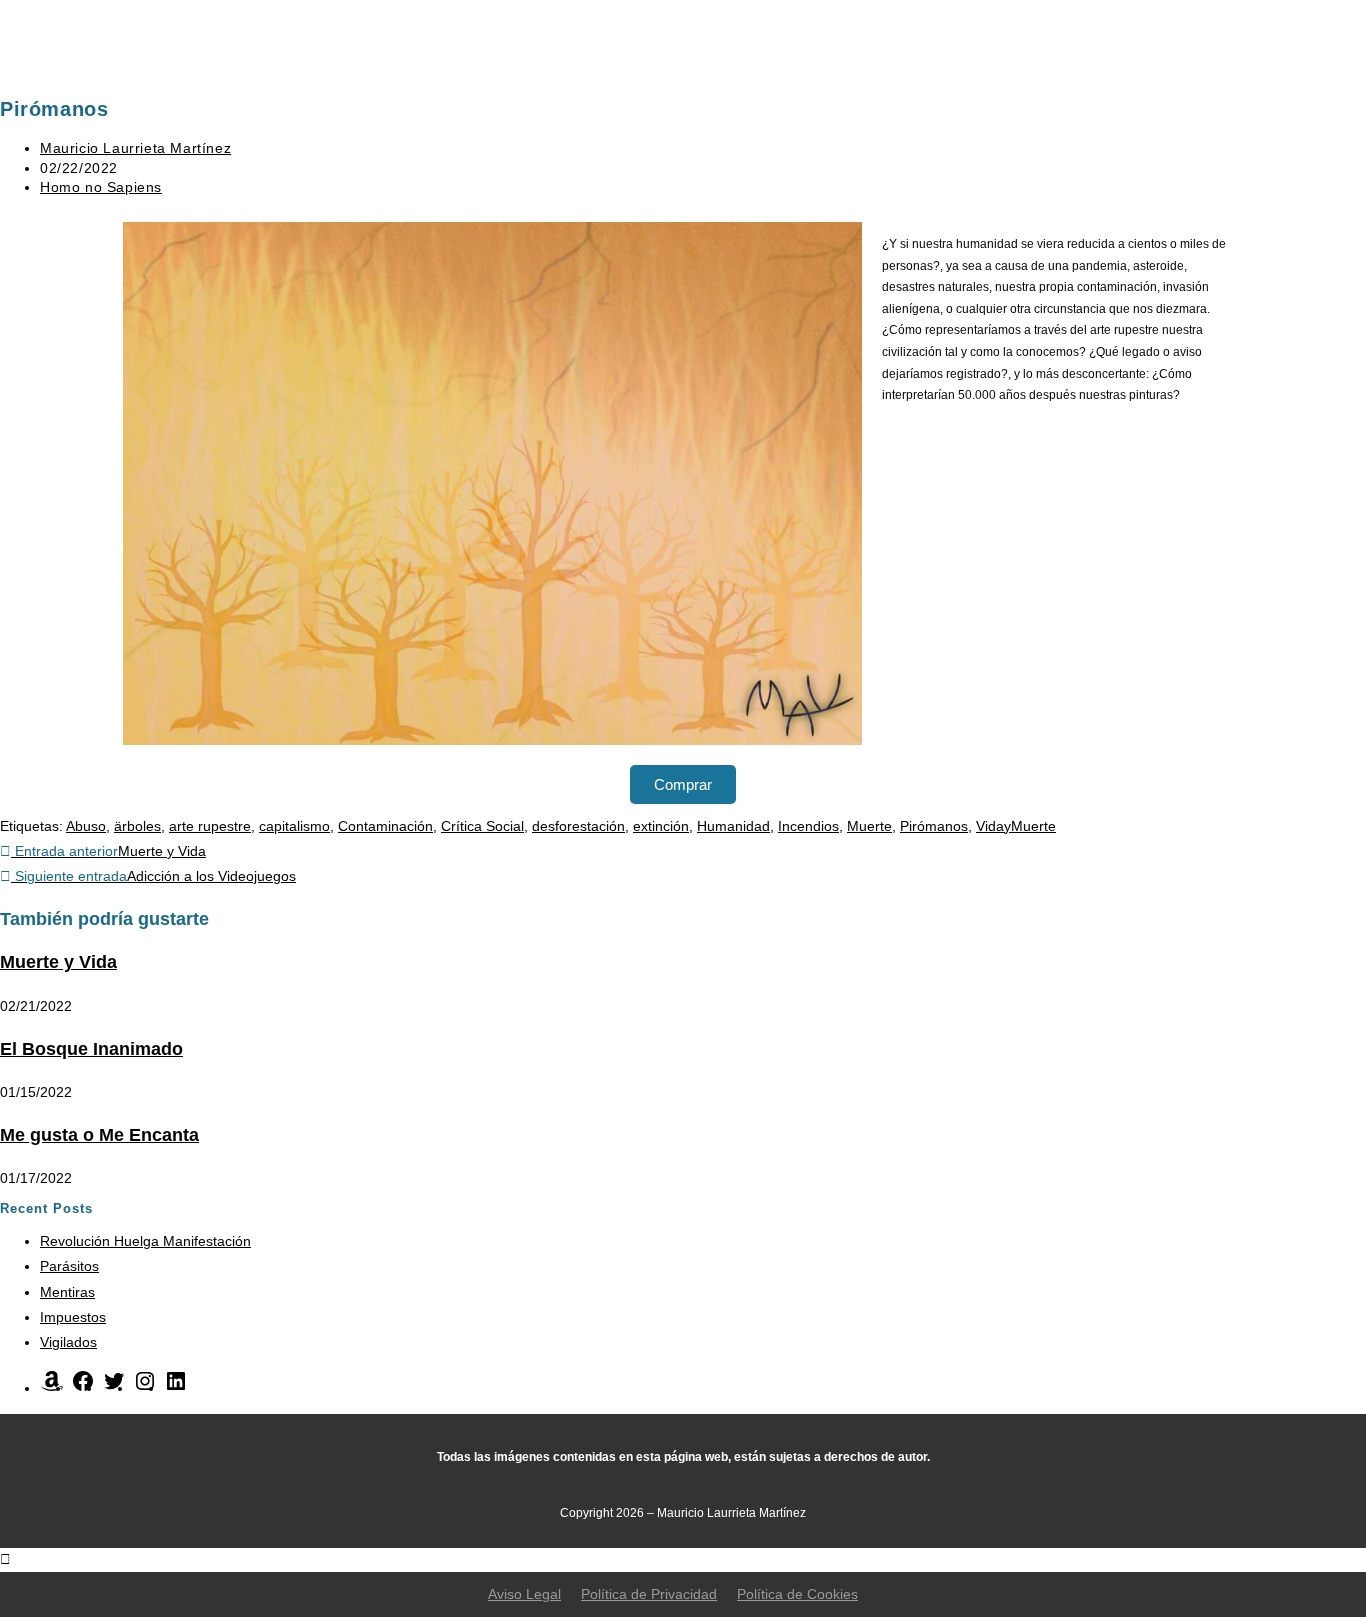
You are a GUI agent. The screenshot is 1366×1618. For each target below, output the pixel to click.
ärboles (137, 826)
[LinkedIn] (176, 1388)
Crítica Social (482, 826)
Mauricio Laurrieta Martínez (135, 148)
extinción (661, 826)
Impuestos (73, 1317)
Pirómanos (934, 826)
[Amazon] (52, 1388)
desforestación (578, 826)
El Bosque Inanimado (91, 1049)
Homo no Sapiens (101, 187)
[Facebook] (83, 1388)
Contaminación (385, 826)
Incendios (808, 826)
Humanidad (733, 826)
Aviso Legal (524, 1594)
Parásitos (69, 1266)
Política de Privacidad (649, 1594)
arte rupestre (210, 826)
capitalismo (294, 826)
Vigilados (68, 1342)
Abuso (86, 826)
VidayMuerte (1016, 826)
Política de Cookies (797, 1594)
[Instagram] (145, 1388)
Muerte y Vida (58, 962)
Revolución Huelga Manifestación (145, 1241)
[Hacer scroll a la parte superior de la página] (5, 1559)
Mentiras (67, 1292)
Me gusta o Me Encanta (99, 1135)
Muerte (869, 826)
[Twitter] (114, 1388)
